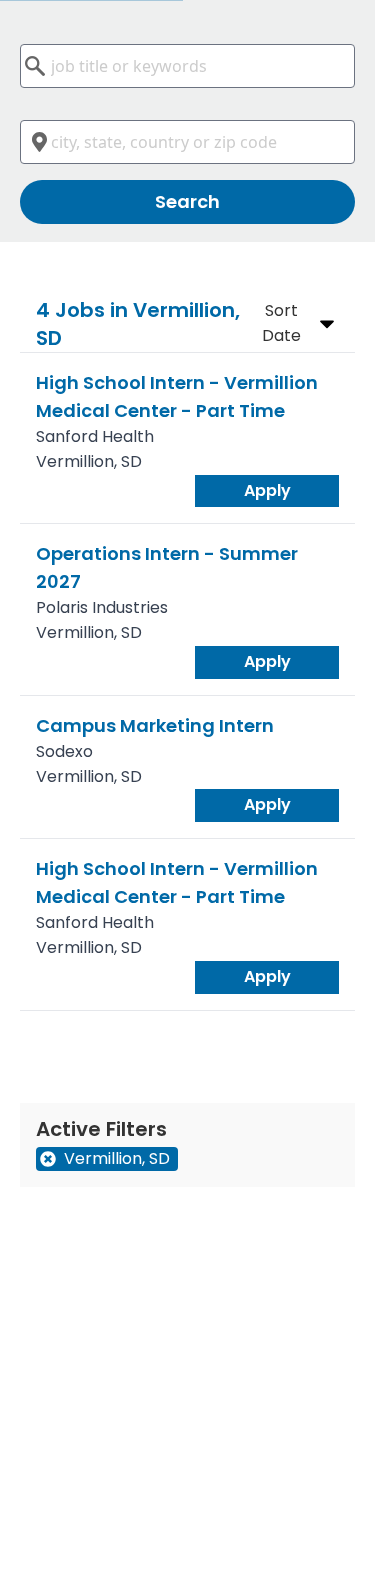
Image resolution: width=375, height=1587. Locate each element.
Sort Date (281, 323)
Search (187, 201)
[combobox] (187, 66)
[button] (294, 324)
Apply (267, 490)
